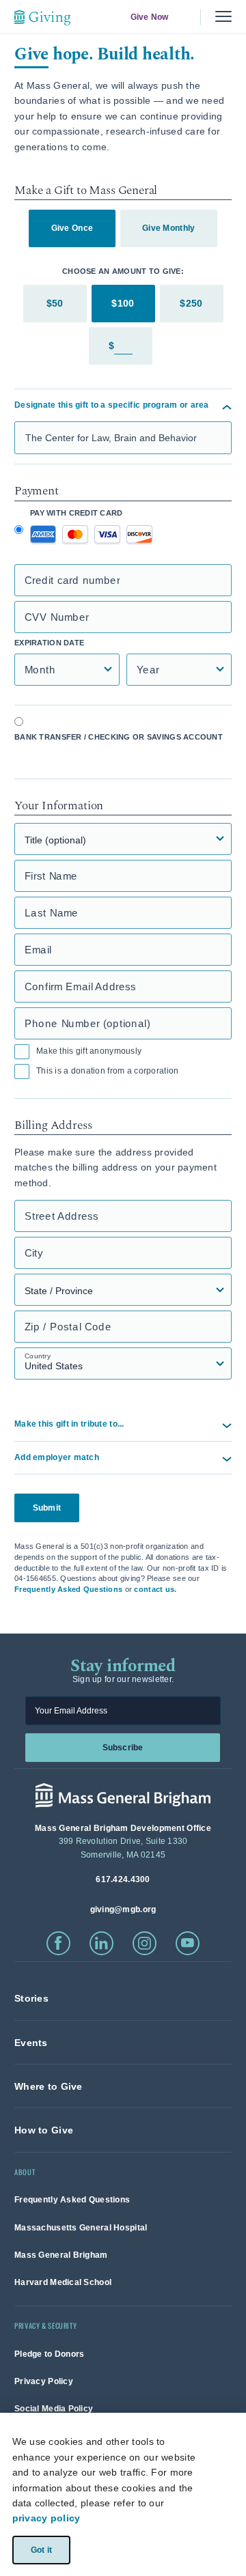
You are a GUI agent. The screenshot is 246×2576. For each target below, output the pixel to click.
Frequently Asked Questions (68, 1589)
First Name (51, 876)
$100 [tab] (123, 303)
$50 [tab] (55, 303)
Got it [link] (41, 2549)
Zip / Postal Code (68, 1327)
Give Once (72, 228)
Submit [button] (47, 1508)
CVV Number (57, 617)
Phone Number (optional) (87, 1023)
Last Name (52, 913)
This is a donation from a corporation (107, 1071)
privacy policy (46, 2518)
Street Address (61, 1216)
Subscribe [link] (123, 1747)
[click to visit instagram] (145, 1943)
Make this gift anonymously (89, 1051)
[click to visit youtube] (188, 1943)
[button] (123, 1458)
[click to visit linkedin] (101, 1943)
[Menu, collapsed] (223, 17)
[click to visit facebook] (58, 1943)
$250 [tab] (191, 303)
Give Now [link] (149, 17)
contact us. (155, 1589)
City (34, 1253)
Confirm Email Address (80, 986)
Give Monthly (168, 228)
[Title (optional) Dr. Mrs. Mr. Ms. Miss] (123, 839)
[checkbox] (22, 1052)
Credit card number (72, 580)
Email (38, 950)
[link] (31, 1998)
